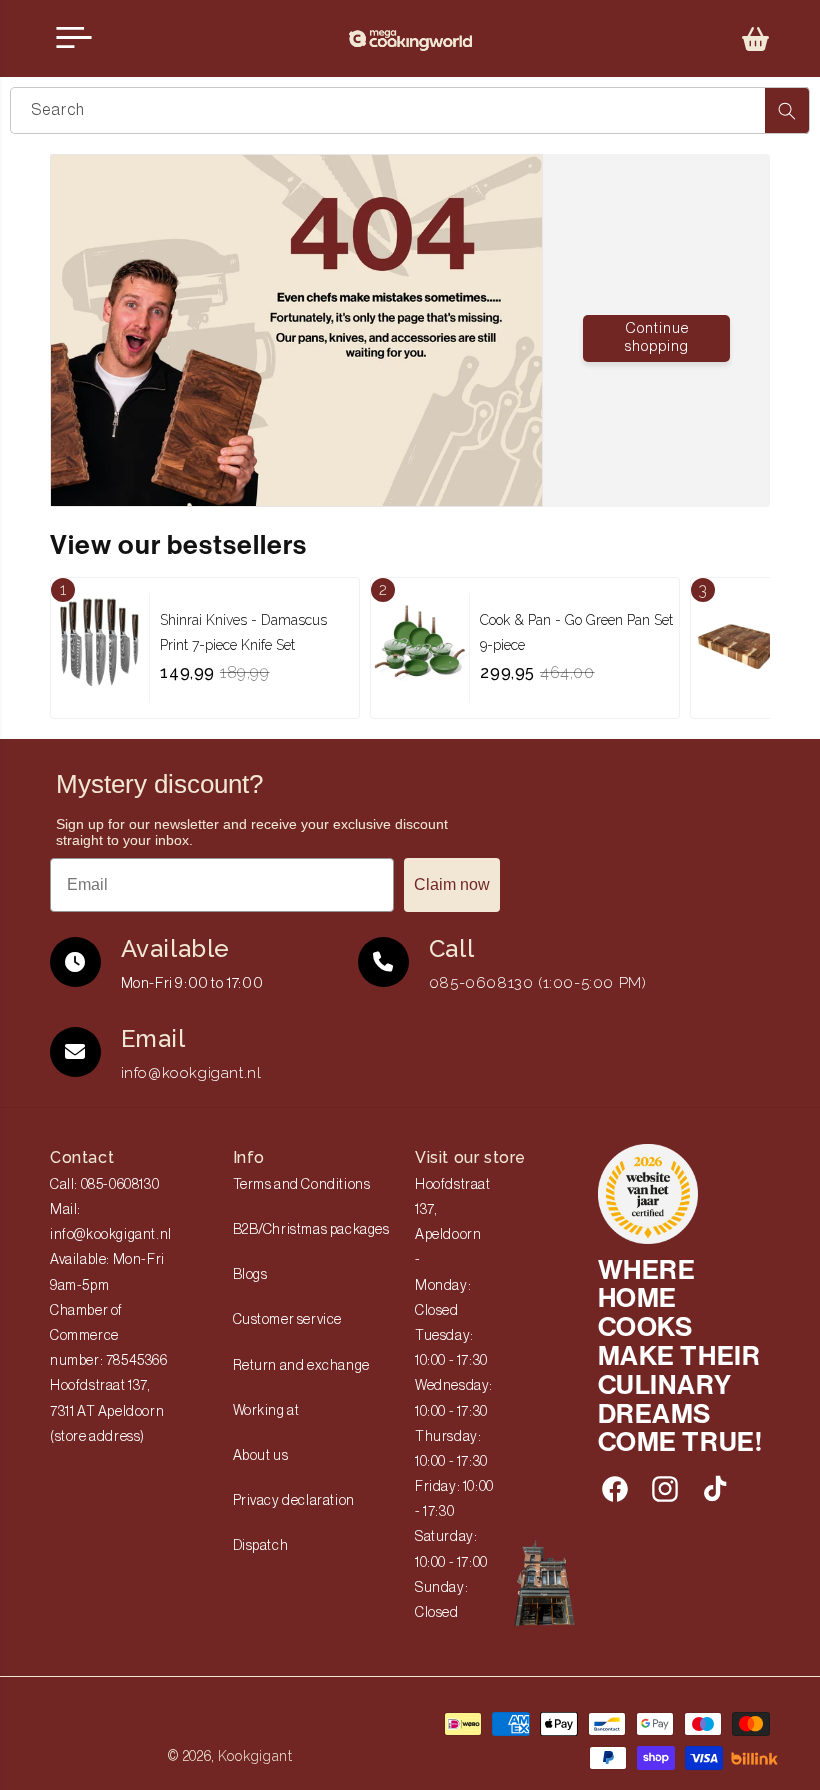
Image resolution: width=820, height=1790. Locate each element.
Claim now (452, 884)
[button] (756, 39)
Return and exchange (301, 1366)
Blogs (250, 1275)
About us (261, 1456)
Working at (266, 1411)
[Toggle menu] (74, 38)
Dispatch (261, 1546)
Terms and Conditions (302, 1185)
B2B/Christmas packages (311, 1230)
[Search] (787, 110)
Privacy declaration (294, 1501)
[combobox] (410, 110)
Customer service (288, 1320)
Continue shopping (657, 337)
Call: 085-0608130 (104, 1185)
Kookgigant (255, 1756)
